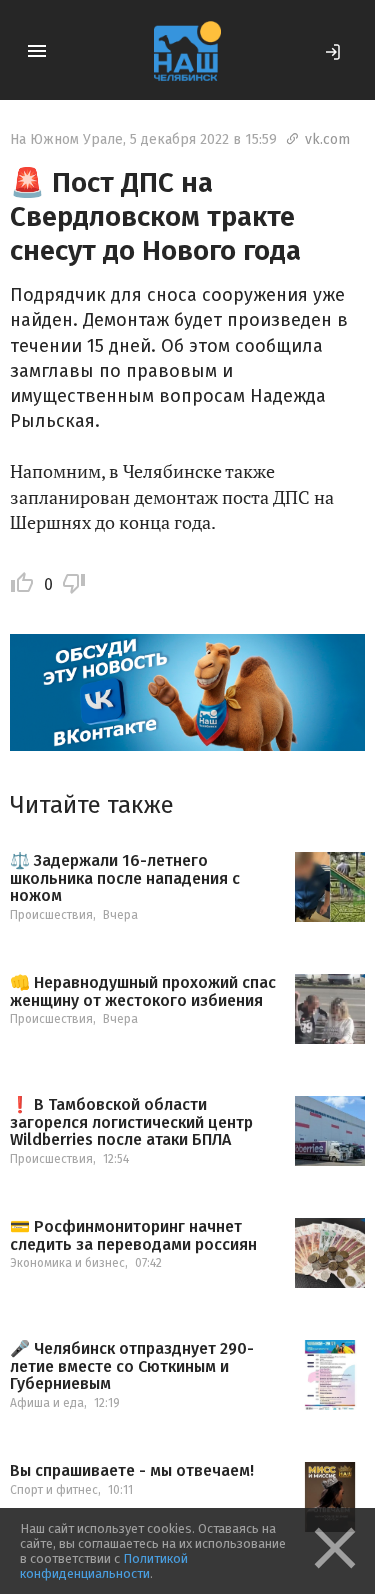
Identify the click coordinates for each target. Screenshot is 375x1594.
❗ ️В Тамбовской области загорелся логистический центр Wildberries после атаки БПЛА (131, 1122)
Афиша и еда (47, 1403)
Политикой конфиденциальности (104, 1566)
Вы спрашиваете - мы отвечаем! (132, 1471)
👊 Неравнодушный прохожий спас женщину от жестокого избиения (143, 991)
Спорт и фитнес (54, 1490)
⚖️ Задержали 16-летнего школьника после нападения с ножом (125, 878)
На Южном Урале (66, 139)
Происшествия (51, 915)
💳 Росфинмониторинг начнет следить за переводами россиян (133, 1235)
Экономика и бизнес (67, 1263)
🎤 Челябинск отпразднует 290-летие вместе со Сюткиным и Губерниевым (132, 1366)
